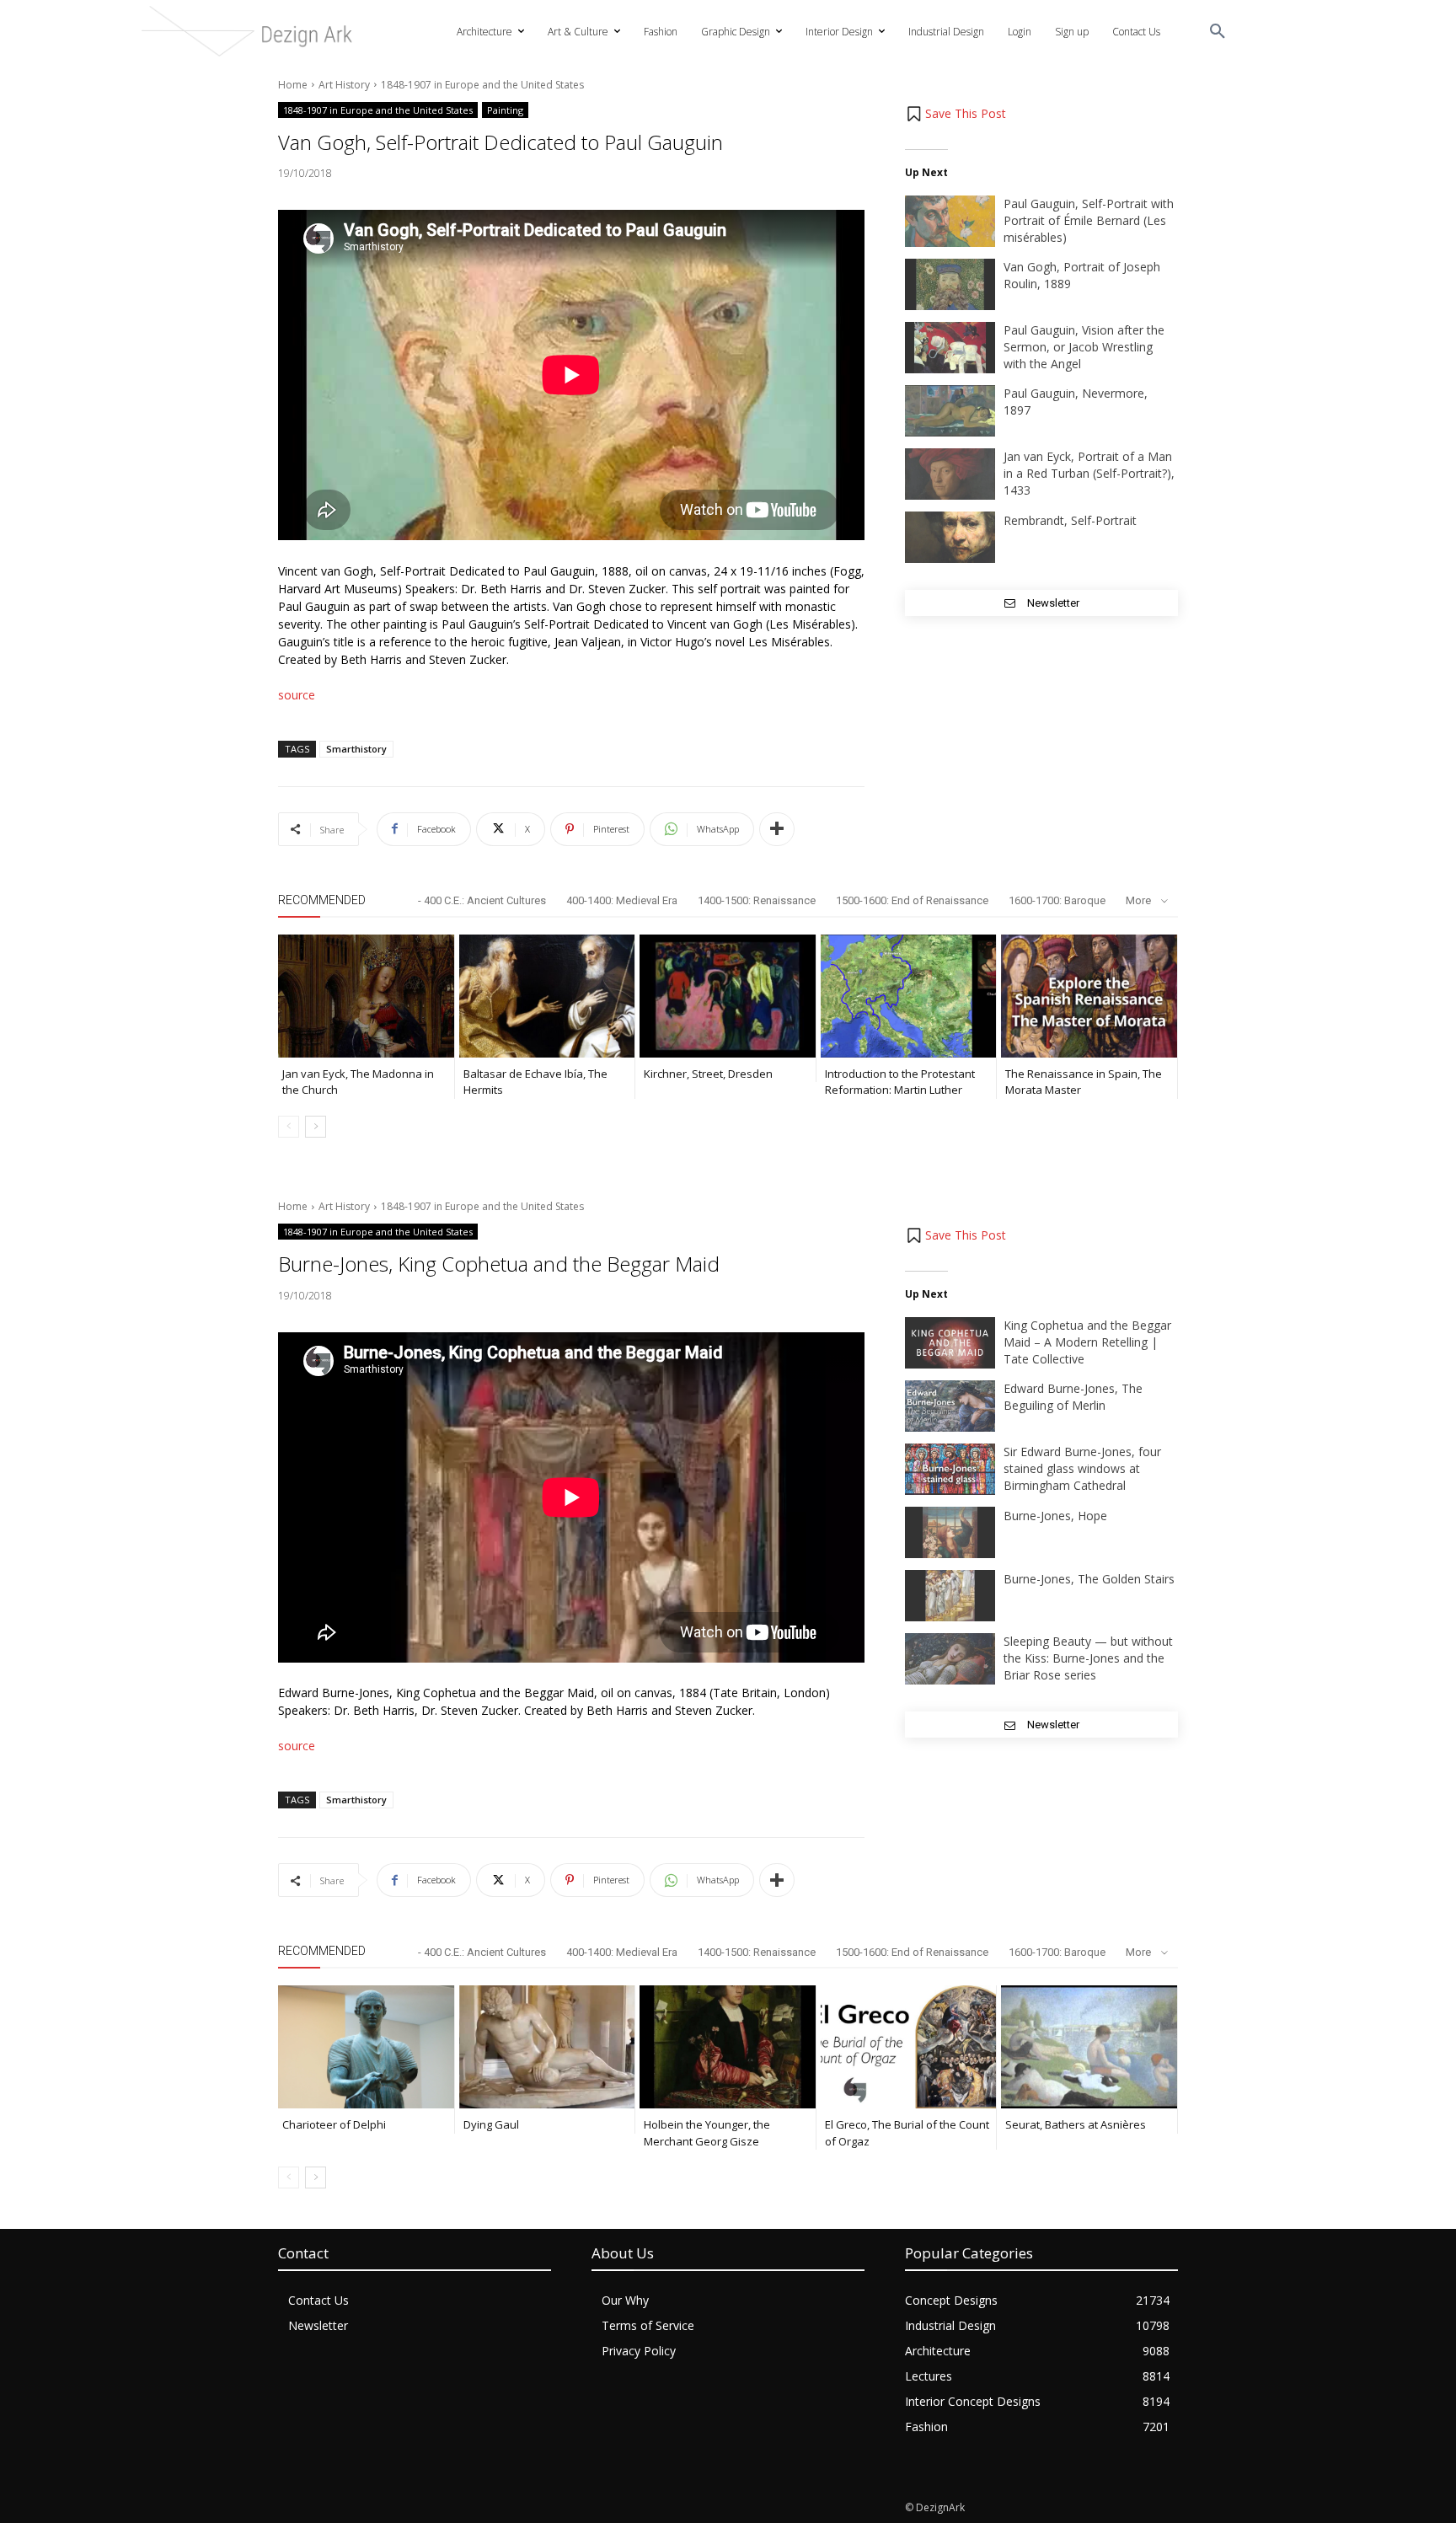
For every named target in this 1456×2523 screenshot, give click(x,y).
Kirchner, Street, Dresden (708, 1074)
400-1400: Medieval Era (622, 900)
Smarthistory (356, 749)
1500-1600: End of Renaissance (912, 900)
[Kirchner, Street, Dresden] (728, 996)
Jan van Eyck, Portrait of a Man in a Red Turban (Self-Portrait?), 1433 (1089, 473)
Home (293, 85)
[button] (1218, 32)
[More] (777, 829)
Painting (505, 110)
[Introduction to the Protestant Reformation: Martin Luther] (909, 996)
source (297, 695)
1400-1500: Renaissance (757, 900)
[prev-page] (289, 1127)
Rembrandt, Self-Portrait (1070, 520)
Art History (344, 85)
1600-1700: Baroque (1057, 900)
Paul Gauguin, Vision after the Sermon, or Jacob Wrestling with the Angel (1084, 347)
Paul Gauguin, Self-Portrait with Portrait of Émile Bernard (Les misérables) (1089, 220)
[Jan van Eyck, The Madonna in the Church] (366, 996)
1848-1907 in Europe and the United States (482, 85)
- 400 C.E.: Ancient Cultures (482, 900)
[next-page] (316, 1127)
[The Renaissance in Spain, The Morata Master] (1089, 996)
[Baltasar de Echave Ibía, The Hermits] (547, 996)
